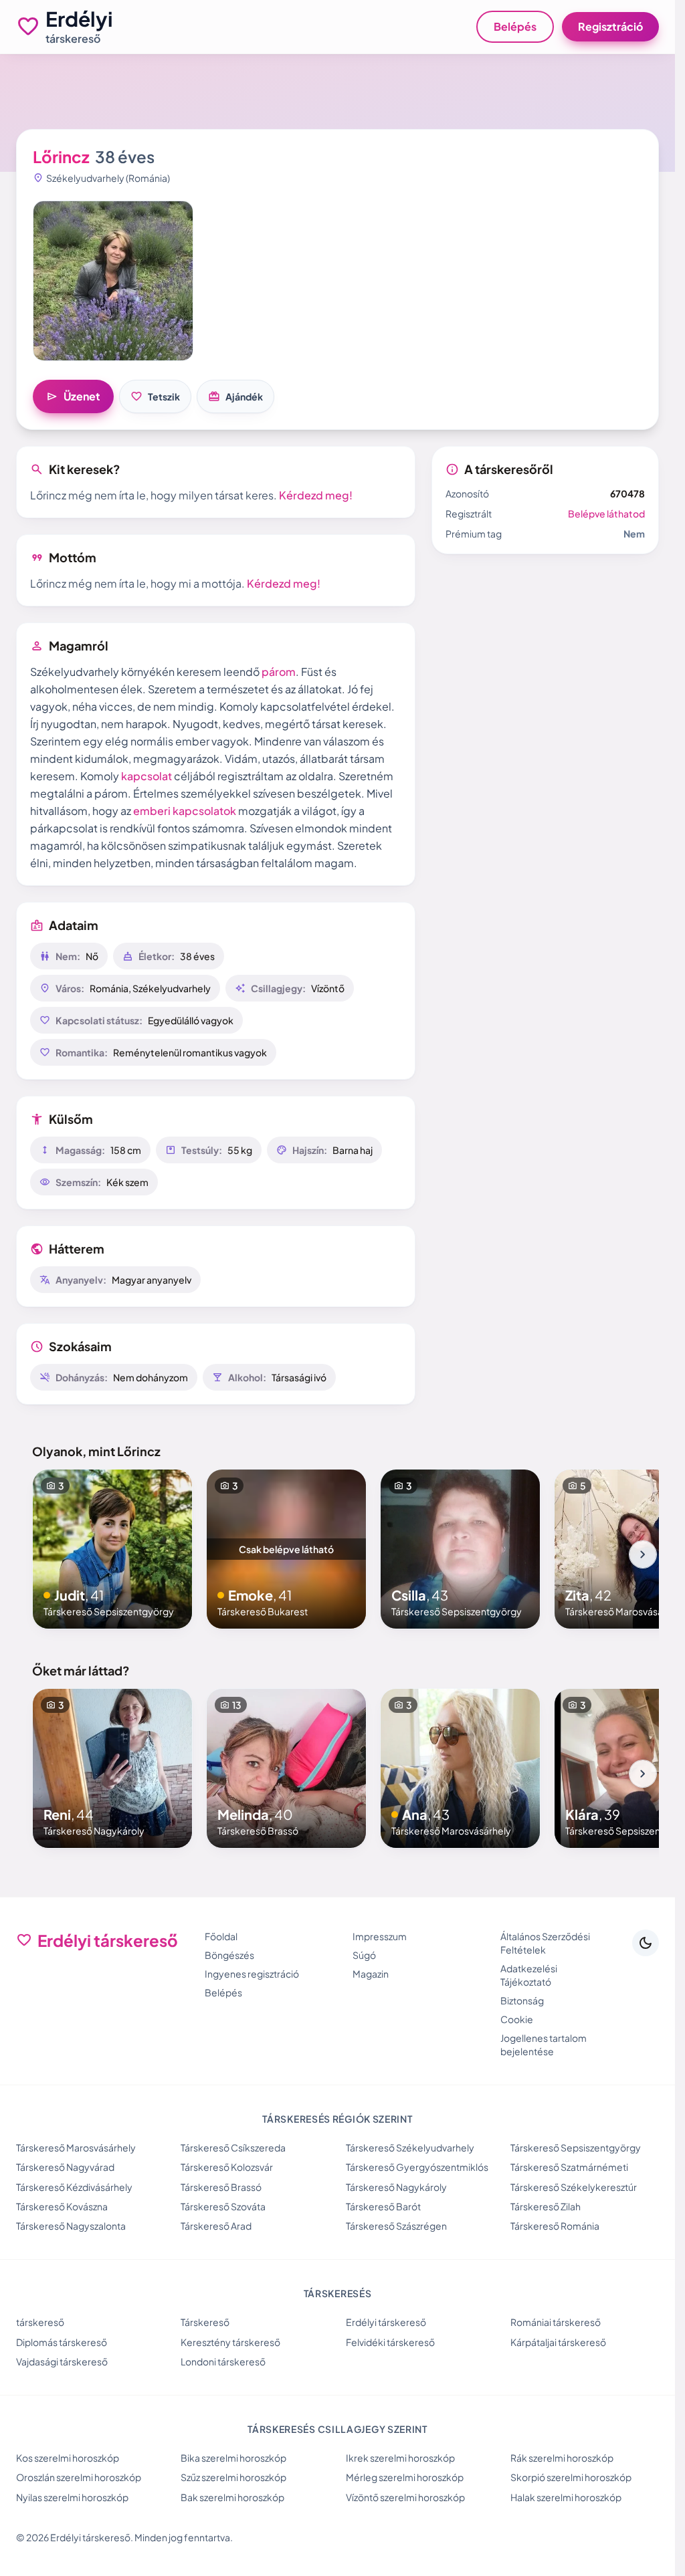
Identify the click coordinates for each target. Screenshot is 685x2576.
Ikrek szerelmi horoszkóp (400, 2458)
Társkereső (205, 2322)
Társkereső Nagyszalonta (71, 2226)
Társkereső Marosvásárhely (76, 2147)
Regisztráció (610, 26)
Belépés (515, 26)
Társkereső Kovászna (62, 2206)
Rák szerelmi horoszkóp (562, 2458)
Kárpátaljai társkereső (558, 2342)
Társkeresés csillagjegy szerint (337, 2429)
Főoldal (221, 1936)
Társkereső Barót (383, 2206)
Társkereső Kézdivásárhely (74, 2187)
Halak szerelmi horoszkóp (566, 2497)
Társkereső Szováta (223, 2206)
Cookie (517, 2019)
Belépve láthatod (606, 513)
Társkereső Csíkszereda (233, 2147)
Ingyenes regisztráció (252, 1974)
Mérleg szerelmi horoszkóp (405, 2477)
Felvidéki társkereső (390, 2342)
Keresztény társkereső (230, 2342)
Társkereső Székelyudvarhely (410, 2147)
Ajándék (235, 396)
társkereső (40, 2322)
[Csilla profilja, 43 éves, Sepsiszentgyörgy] (460, 1549)
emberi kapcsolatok (185, 811)
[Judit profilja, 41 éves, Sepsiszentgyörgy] (112, 1549)
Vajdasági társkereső (62, 2361)
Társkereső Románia (555, 2226)
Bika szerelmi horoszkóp (233, 2458)
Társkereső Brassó (221, 2187)
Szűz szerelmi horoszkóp (233, 2477)
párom (279, 672)
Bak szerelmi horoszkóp (232, 2497)
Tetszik (155, 396)
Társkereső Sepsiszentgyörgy (576, 2147)
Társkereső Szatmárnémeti (569, 2167)
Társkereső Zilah (546, 2206)
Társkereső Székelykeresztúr (574, 2187)
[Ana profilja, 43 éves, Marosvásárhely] (460, 1768)
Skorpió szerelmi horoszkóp (571, 2477)
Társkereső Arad (216, 2226)
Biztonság (522, 2000)
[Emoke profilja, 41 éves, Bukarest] (286, 1549)
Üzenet (73, 396)
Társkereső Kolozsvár (227, 2167)
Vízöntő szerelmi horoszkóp (405, 2497)
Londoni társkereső (223, 2361)
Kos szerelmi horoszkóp (68, 2458)
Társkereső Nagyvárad (65, 2167)
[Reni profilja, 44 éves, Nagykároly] (112, 1768)
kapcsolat (146, 776)
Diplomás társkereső (62, 2342)
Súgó (364, 1955)
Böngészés (229, 1955)
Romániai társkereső (556, 2322)
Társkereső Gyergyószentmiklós (417, 2167)
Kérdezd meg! (316, 495)
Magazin (371, 1974)
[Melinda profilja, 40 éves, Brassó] (286, 1768)
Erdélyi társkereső (386, 2322)
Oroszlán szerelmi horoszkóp (79, 2477)
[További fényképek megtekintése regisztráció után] (113, 281)
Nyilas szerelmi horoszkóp (72, 2497)
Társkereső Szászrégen (396, 2226)
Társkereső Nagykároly (396, 2187)
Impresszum (380, 1936)
